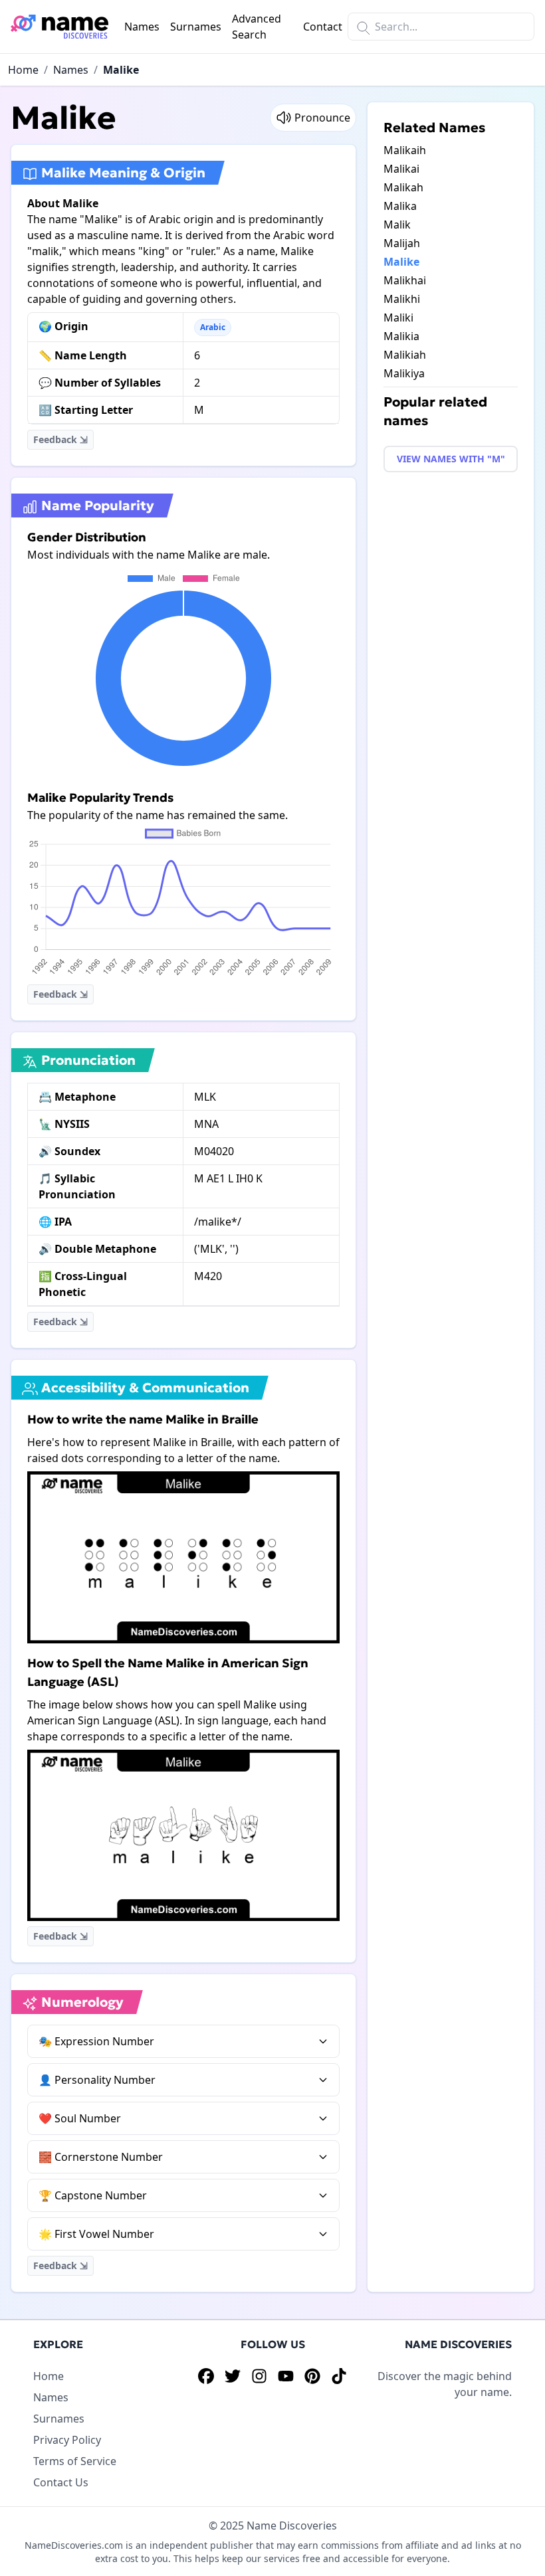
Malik (397, 225)
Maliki (398, 318)
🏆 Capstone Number (93, 2195)
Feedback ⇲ (60, 439)
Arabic (213, 327)
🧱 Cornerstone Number (101, 2157)
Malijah (402, 243)
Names (142, 27)
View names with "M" (451, 459)
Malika (400, 206)
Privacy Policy (67, 2440)
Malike (121, 70)
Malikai (401, 169)
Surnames (196, 27)
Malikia (401, 336)
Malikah (403, 187)
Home (23, 70)
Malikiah (405, 355)
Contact (323, 27)
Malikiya (404, 373)
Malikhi (402, 299)
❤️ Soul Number (80, 2118)
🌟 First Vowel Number (96, 2234)
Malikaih (405, 150)
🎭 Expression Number (96, 2041)
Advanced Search (257, 27)
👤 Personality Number (97, 2080)
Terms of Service (75, 2461)
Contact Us (61, 2482)
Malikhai (405, 280)
